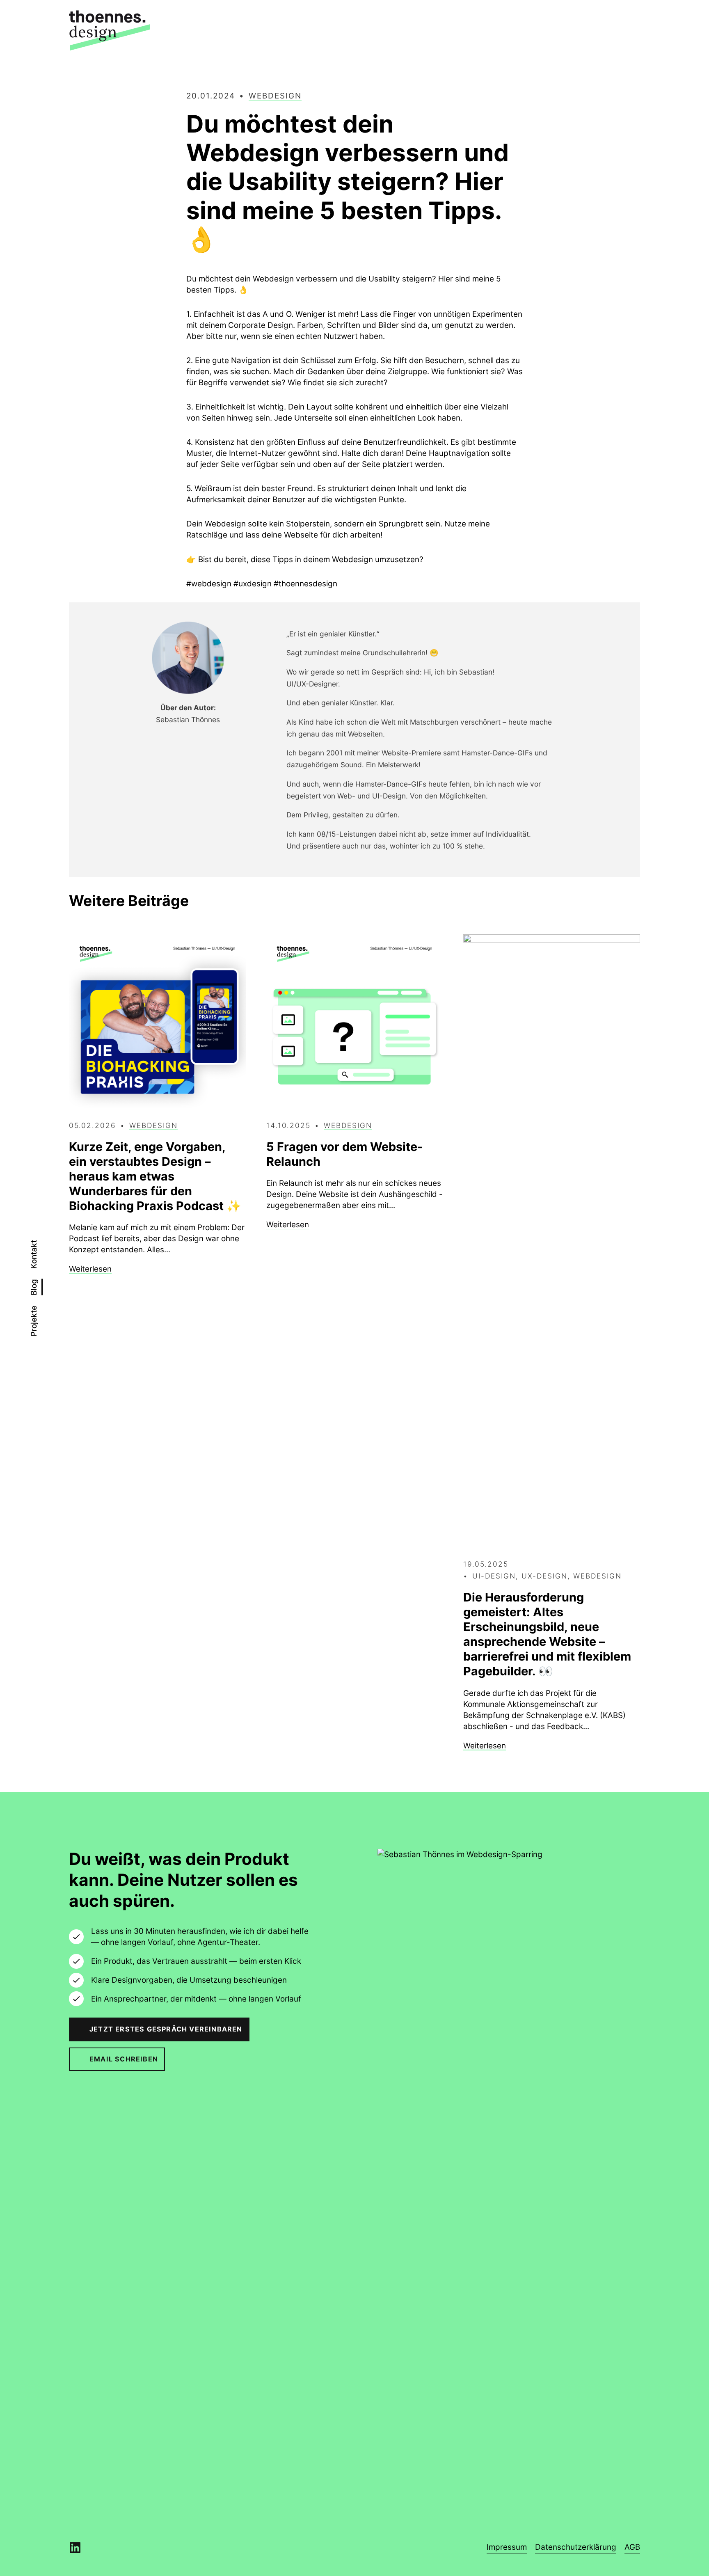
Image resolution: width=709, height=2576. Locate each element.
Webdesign (275, 96)
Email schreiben (124, 2059)
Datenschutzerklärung (576, 2547)
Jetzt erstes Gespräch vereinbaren (166, 2029)
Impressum (507, 2547)
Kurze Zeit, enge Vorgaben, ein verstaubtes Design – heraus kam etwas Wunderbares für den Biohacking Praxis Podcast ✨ (155, 1176)
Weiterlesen (90, 1269)
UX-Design (544, 1576)
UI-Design (494, 1576)
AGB (632, 2547)
